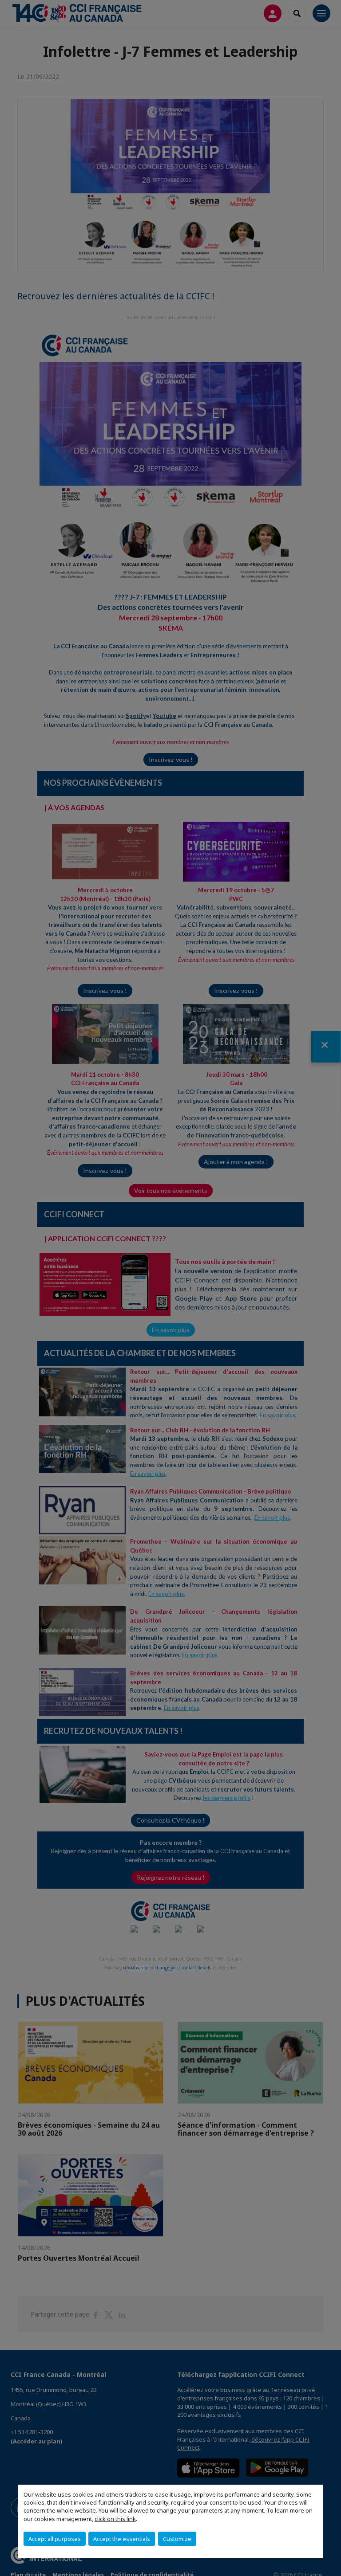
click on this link (115, 2519)
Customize (177, 2539)
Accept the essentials (122, 2539)
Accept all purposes (55, 2539)
